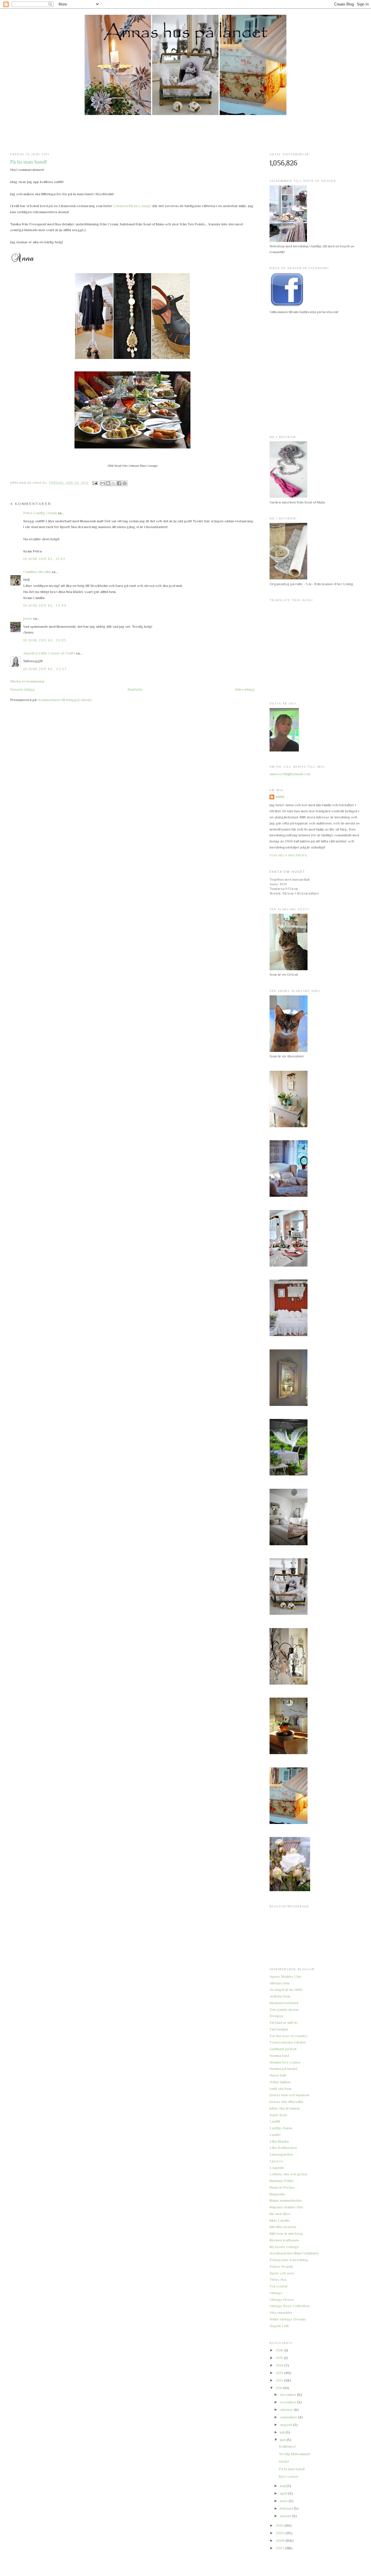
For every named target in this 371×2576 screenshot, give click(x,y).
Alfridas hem (280, 1983)
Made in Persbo (282, 2187)
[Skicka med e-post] (103, 483)
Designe (277, 2016)
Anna (280, 797)
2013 (280, 2373)
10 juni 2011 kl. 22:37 (45, 669)
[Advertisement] (185, 134)
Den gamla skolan (284, 2009)
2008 (281, 2541)
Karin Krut (278, 2115)
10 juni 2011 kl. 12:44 (45, 605)
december (289, 2395)
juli (283, 2432)
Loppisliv (277, 2168)
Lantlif (275, 2121)
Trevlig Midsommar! (295, 2454)
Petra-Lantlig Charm (40, 513)
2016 (280, 2350)
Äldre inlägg (245, 689)
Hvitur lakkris (280, 2082)
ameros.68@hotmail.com (290, 774)
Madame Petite (282, 2181)
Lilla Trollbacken (283, 2148)
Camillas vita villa (37, 572)
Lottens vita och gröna (288, 2174)
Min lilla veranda (283, 2227)
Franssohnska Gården (288, 2042)
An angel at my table (286, 1990)
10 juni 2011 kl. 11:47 (44, 559)
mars (284, 2501)
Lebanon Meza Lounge (132, 206)
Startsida (135, 689)
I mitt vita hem (280, 2089)
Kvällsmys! (287, 2446)
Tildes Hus (278, 2279)
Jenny (28, 618)
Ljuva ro (276, 2161)
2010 (280, 2525)
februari (287, 2508)
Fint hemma (279, 2029)
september (289, 2417)
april (284, 2493)
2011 (279, 2388)
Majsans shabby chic (287, 2207)
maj (283, 2486)
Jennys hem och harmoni (289, 2095)
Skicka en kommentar (27, 681)
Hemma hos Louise (285, 2062)
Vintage (276, 2293)
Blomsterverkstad (284, 2003)
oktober (287, 2410)
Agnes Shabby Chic (286, 1976)
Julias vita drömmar (285, 2108)
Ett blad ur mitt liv (284, 2023)
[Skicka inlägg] (95, 483)
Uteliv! (284, 2461)
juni (283, 2440)
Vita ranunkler (281, 2313)
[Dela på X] (114, 483)
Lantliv (275, 2135)
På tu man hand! (292, 2469)
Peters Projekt (281, 2266)
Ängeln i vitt (279, 2326)
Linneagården (281, 2154)
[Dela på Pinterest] (125, 483)
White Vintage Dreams (288, 2319)
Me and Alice (280, 2214)
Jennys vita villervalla (286, 2102)
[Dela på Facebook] (119, 483)
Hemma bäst (279, 2056)
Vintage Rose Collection (290, 2306)
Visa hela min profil (289, 855)
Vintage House (282, 2299)
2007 (280, 2548)
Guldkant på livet (283, 2049)
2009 (281, 2533)
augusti (287, 2425)
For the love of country (289, 2036)
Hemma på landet (283, 2069)
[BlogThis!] (108, 483)
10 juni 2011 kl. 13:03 (45, 640)
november (289, 2402)
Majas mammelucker (286, 2200)
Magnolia (277, 2194)
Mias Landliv (280, 2220)
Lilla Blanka (279, 2141)
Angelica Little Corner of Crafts (49, 653)
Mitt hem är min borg (286, 2233)
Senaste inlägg (22, 689)
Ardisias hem (280, 1996)
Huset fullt (278, 2075)
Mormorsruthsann (284, 2240)
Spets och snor (282, 2273)
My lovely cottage (284, 2247)
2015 (280, 2358)
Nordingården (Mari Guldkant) (294, 2253)
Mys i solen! (288, 2476)
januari (286, 2516)
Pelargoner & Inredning (289, 2260)
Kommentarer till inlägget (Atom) (65, 700)
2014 (280, 2365)
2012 (280, 2380)
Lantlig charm (281, 2128)
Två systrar (279, 2286)
